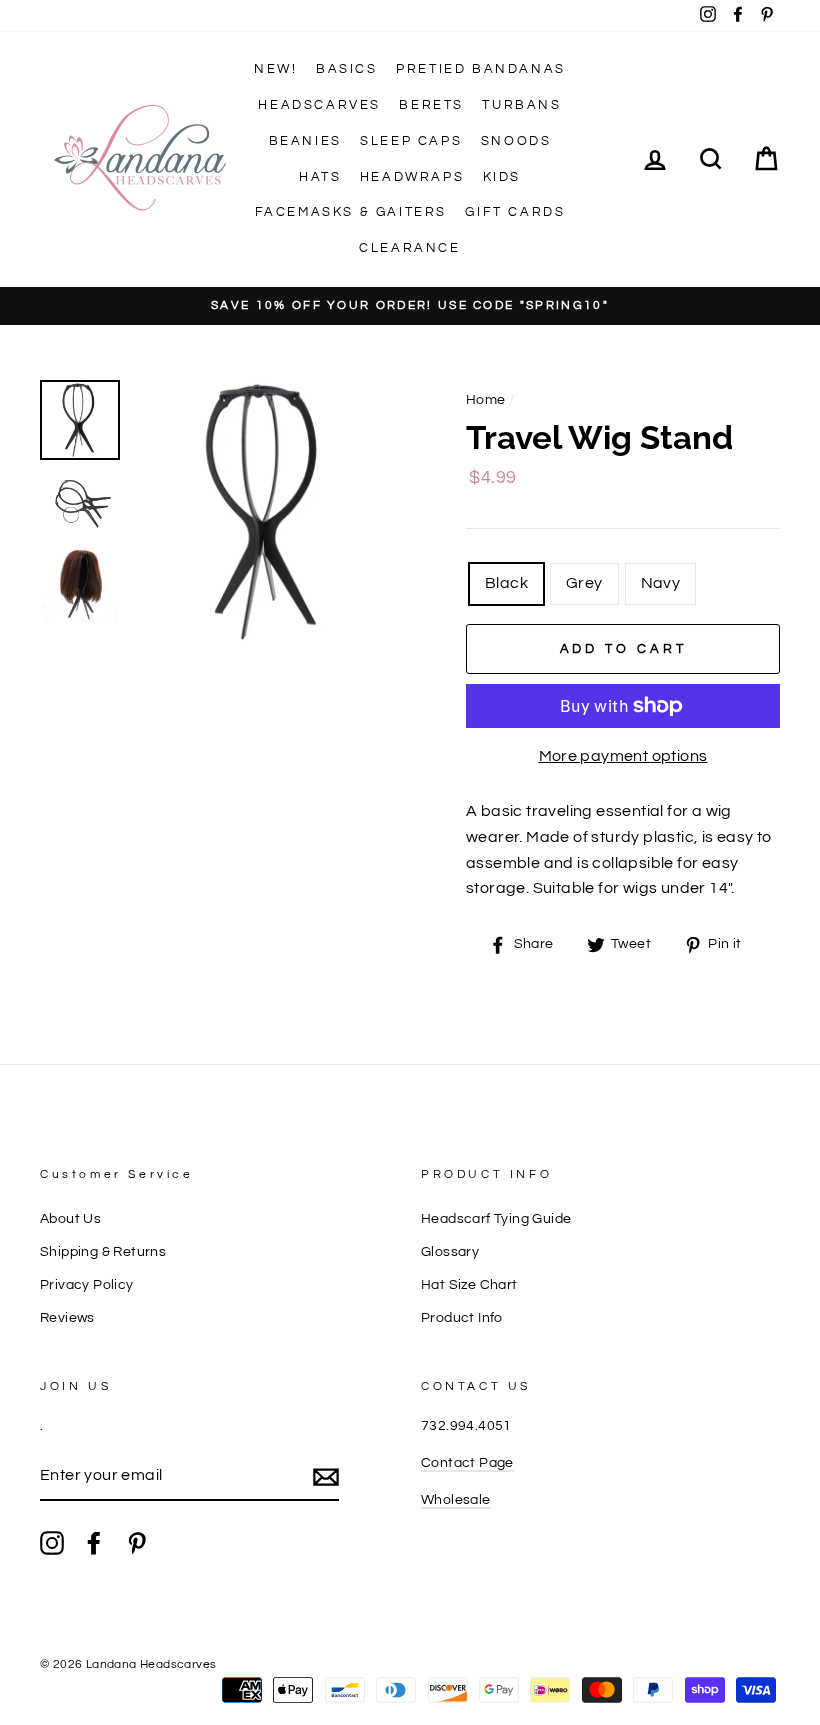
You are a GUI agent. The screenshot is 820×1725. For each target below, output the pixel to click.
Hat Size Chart (469, 1285)
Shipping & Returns (103, 1252)
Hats (320, 177)
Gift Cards (515, 212)
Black (506, 583)
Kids (502, 177)
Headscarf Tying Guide (496, 1219)
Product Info (462, 1318)
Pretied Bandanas (481, 69)
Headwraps (412, 177)
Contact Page (467, 1463)
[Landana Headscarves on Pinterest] (137, 1543)
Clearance (409, 248)
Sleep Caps (411, 141)
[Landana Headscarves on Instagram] (52, 1543)
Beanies (305, 141)
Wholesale (456, 1500)
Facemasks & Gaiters (351, 212)
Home (486, 400)
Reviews (67, 1318)
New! (275, 69)
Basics (347, 69)
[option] (410, 306)
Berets (431, 105)
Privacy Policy (87, 1285)
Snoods (516, 141)
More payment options (623, 756)
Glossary (450, 1252)
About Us (70, 1219)
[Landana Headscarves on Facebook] (94, 1543)
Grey (584, 583)
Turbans (521, 105)
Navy (661, 583)
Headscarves (319, 105)
